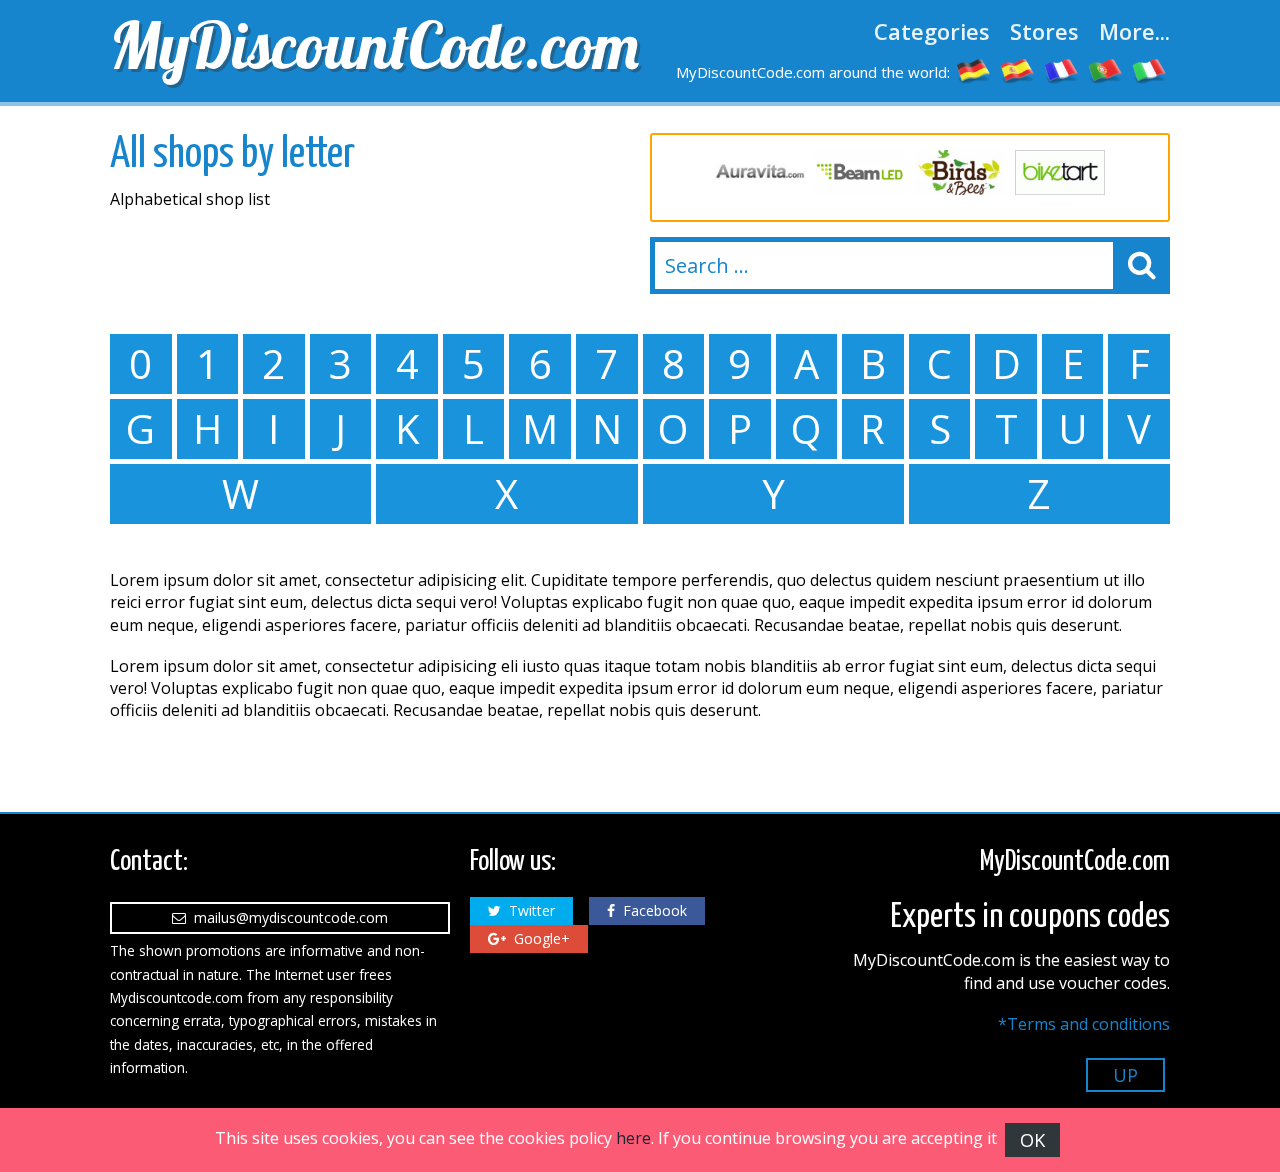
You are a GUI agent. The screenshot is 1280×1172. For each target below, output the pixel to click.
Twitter (528, 910)
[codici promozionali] (1150, 70)
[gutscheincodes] (974, 70)
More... (1134, 31)
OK (1032, 1140)
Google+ (538, 938)
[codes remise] (1062, 70)
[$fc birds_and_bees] (960, 172)
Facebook (651, 910)
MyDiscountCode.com (370, 45)
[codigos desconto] (1106, 70)
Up (1125, 1075)
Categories (932, 31)
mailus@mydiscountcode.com (287, 917)
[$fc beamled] (860, 172)
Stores (1044, 31)
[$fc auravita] (760, 172)
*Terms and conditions (1084, 1024)
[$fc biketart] (1060, 172)
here (633, 1138)
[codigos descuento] (1018, 70)
